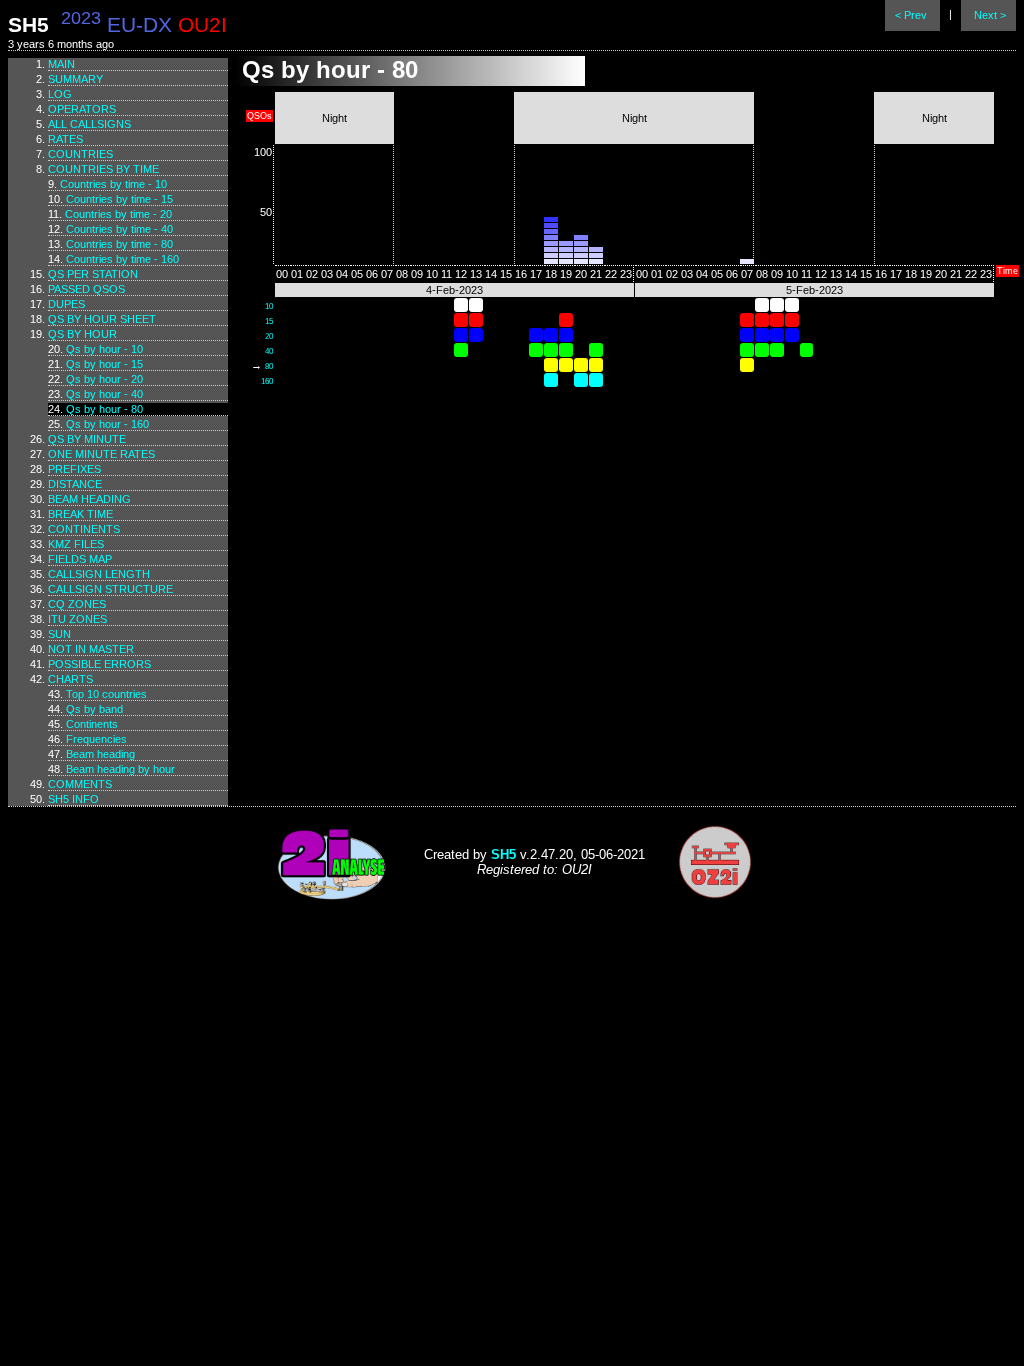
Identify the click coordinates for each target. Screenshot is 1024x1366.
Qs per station (93, 274)
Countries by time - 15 (119, 199)
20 (269, 336)
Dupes (66, 304)
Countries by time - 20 (118, 214)
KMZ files (76, 544)
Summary (75, 79)
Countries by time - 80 (119, 244)
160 (267, 381)
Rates (65, 139)
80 (269, 366)
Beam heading (89, 499)
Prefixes (74, 469)
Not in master (91, 649)
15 (269, 321)
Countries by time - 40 (119, 229)
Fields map (80, 559)
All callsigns (89, 124)
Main (61, 64)
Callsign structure (110, 589)
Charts (70, 679)
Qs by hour (82, 334)
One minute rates (101, 454)
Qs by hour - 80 (104, 409)
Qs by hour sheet (102, 319)
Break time (80, 514)
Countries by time (103, 169)
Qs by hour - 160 (107, 424)
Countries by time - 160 (122, 259)
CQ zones (77, 604)
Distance (75, 484)
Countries (80, 154)
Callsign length (99, 574)
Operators (82, 109)
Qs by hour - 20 (104, 379)
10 (269, 306)
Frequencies (96, 739)
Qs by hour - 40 (104, 394)
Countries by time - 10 (113, 184)
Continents (84, 529)
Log (60, 94)
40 (269, 351)
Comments (80, 784)
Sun (59, 634)
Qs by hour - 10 (104, 349)
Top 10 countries (106, 694)
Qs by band (94, 709)
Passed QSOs (86, 289)
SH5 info (73, 799)
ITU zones (77, 619)
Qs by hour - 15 (104, 364)
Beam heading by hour (120, 769)
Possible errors (99, 664)
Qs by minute (87, 439)
